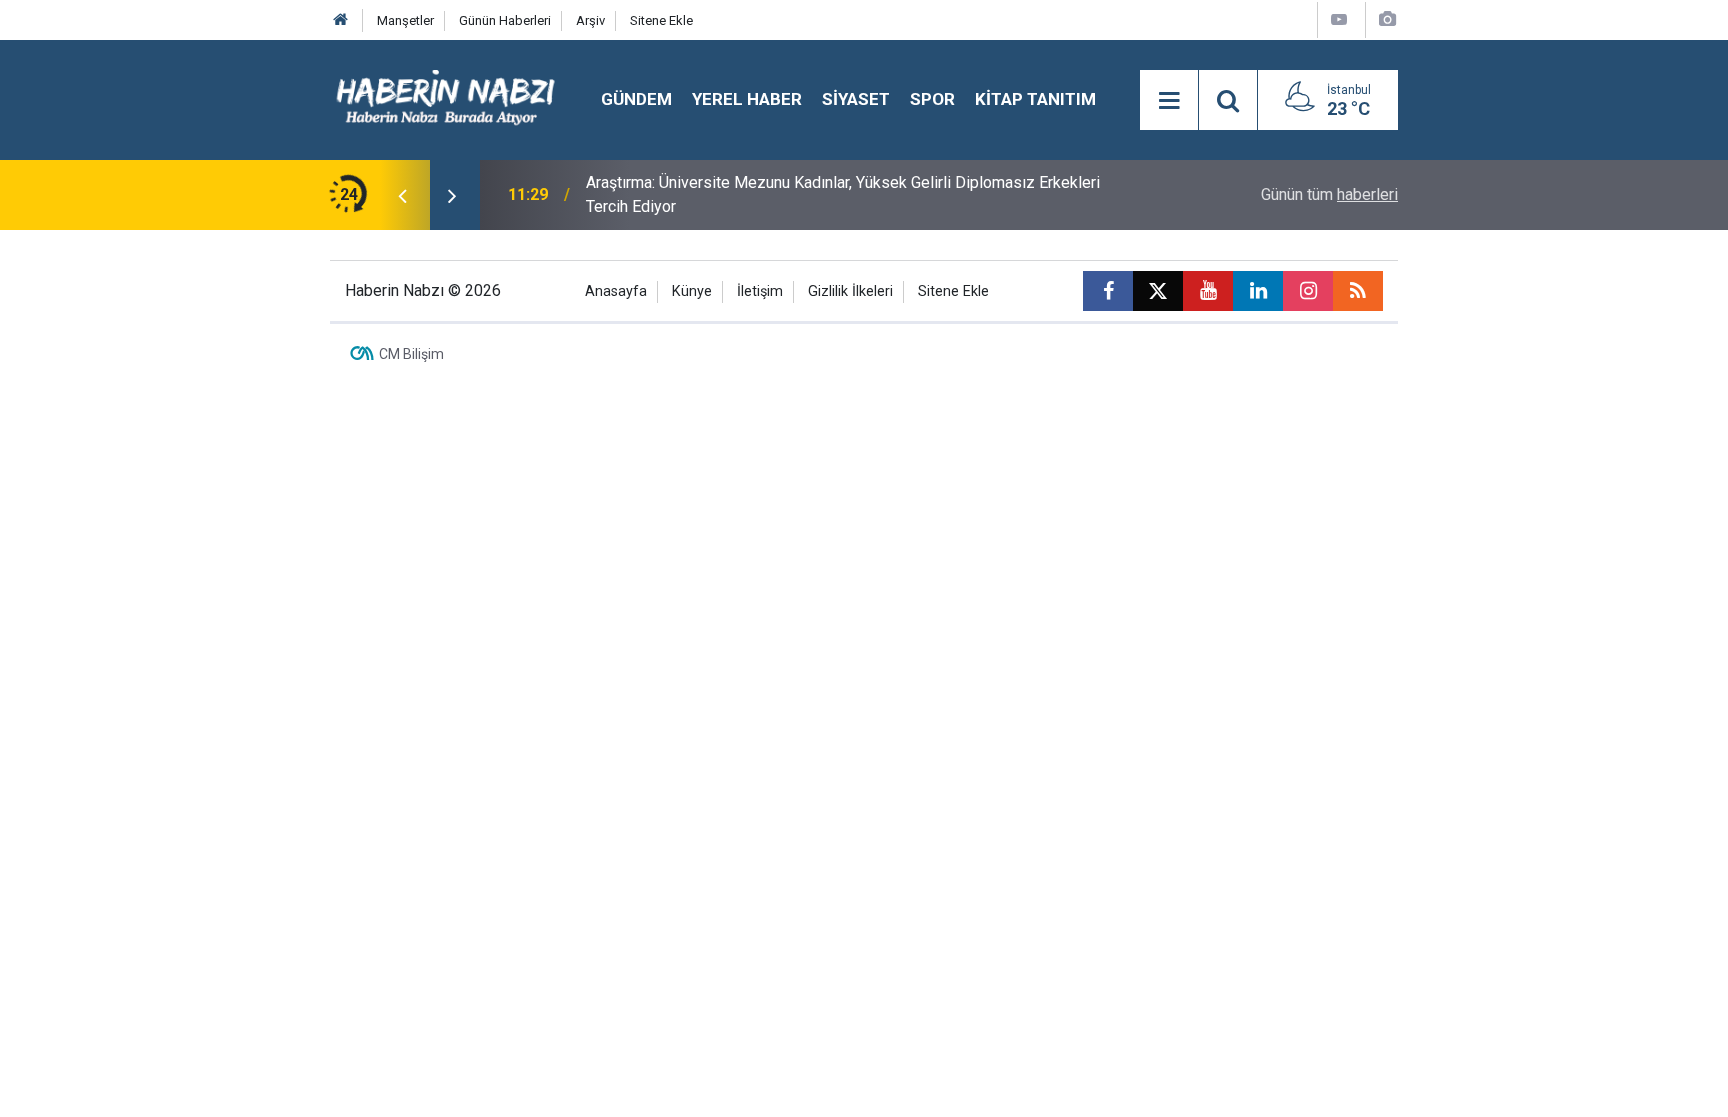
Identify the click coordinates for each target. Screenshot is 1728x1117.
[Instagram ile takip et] (1308, 291)
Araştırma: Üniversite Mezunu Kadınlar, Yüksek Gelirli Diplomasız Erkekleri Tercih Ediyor (843, 194)
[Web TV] (1339, 19)
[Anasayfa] (341, 20)
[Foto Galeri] (1387, 19)
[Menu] (1169, 101)
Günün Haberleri (505, 20)
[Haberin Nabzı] (445, 98)
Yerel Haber (747, 99)
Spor (932, 99)
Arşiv (590, 20)
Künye (692, 291)
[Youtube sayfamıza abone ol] (1208, 291)
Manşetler (405, 20)
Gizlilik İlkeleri (850, 291)
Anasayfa (616, 291)
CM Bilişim (411, 354)
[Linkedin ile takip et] (1258, 291)
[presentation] (402, 195)
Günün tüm (1329, 194)
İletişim (760, 291)
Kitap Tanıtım (1035, 99)
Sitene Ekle (661, 20)
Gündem (636, 99)
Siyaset (856, 99)
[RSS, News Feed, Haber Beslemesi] (1358, 291)
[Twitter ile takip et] (1158, 291)
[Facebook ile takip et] (1108, 291)
